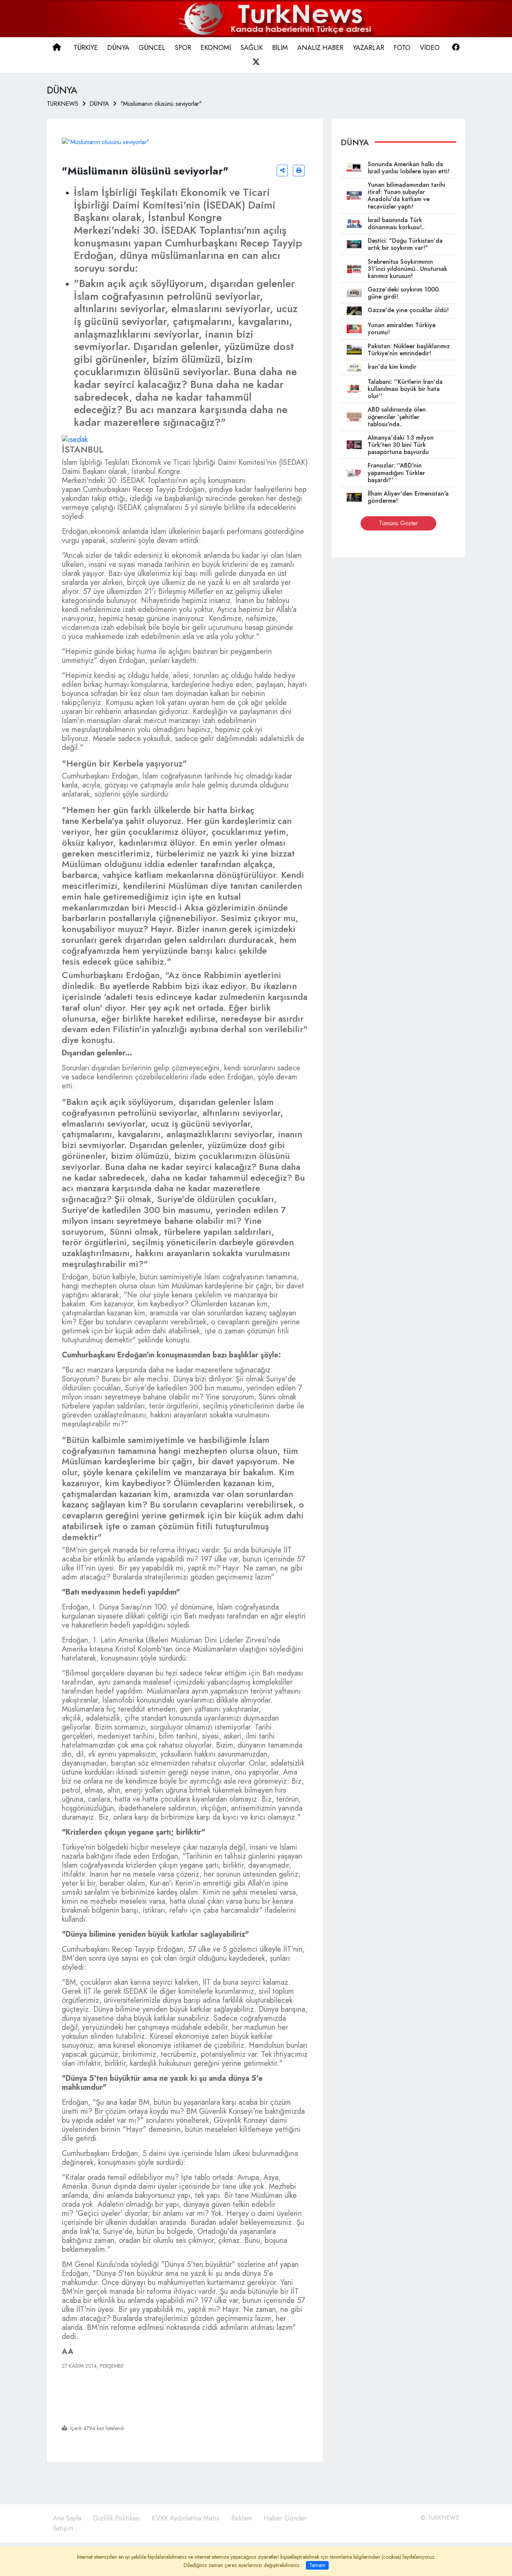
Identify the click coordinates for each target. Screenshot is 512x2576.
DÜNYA (99, 104)
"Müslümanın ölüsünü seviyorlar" (161, 104)
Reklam (242, 2518)
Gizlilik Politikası (117, 2518)
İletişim (63, 2528)
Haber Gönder (285, 2518)
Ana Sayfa (67, 2518)
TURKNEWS (63, 104)
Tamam (317, 2565)
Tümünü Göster (398, 523)
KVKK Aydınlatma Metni (186, 2518)
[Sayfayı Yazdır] (299, 171)
